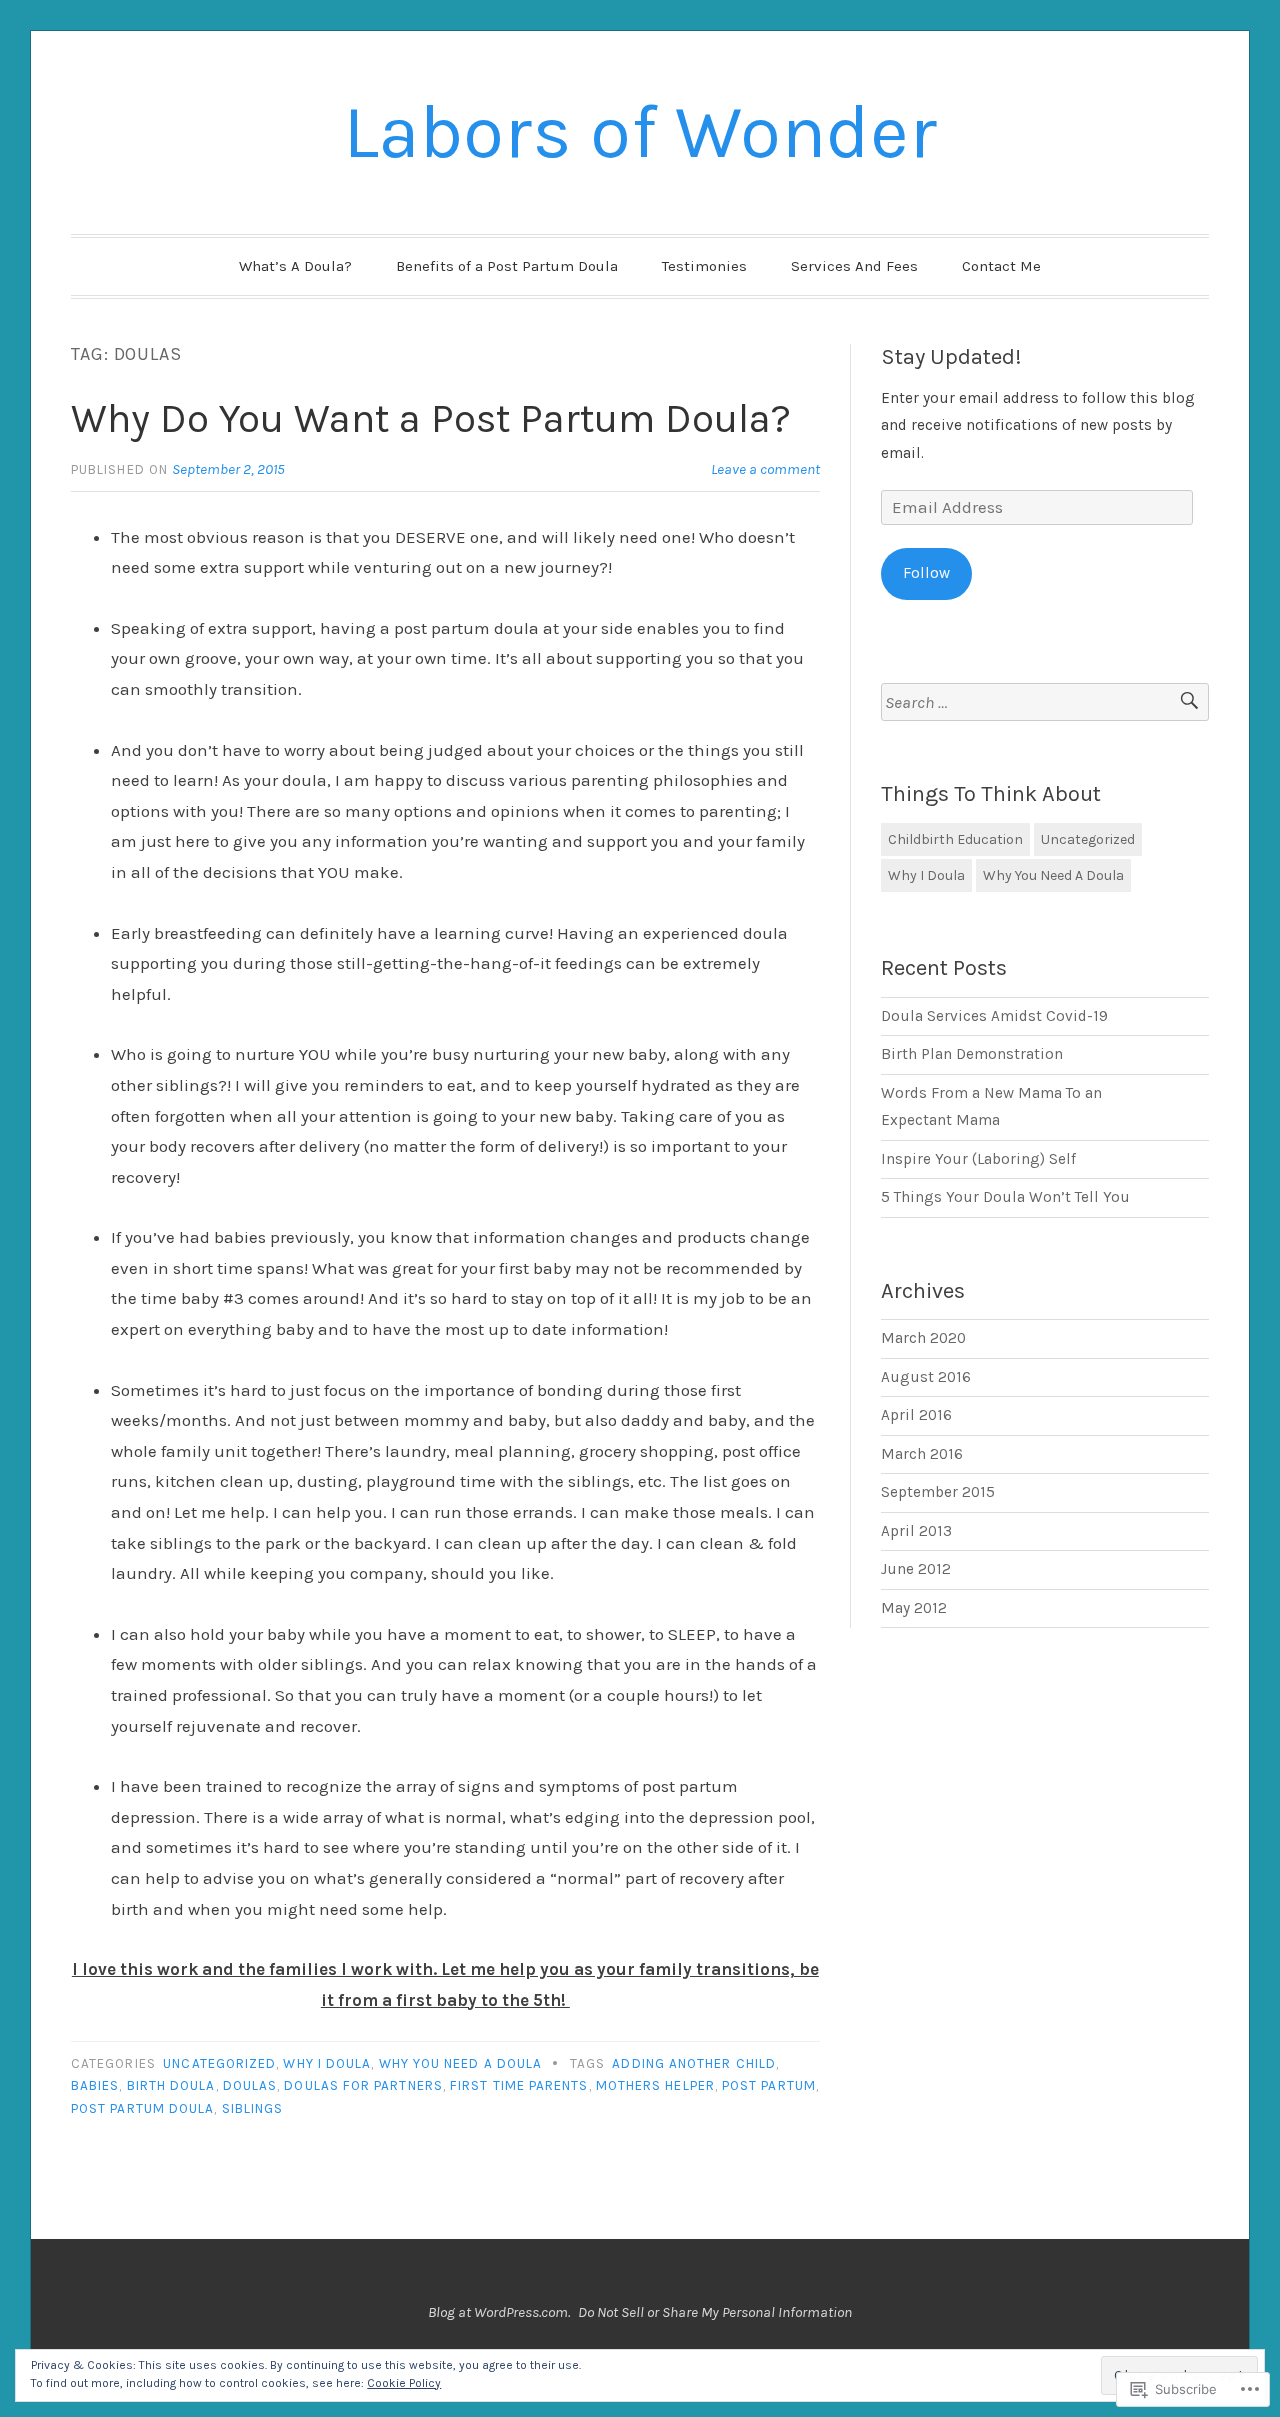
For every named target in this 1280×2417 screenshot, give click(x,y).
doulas (250, 2085)
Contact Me (1001, 266)
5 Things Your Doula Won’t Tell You (1005, 1197)
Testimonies (704, 266)
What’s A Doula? (295, 266)
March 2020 (923, 1338)
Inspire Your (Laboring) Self (978, 1159)
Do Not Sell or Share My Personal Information (715, 2312)
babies (95, 2085)
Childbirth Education (955, 839)
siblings (253, 2108)
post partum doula (142, 2108)
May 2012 (914, 1608)
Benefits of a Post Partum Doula (507, 266)
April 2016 (916, 1415)
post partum (769, 2085)
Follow (926, 573)
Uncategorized (219, 2063)
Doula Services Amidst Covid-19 (994, 1016)
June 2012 (916, 1569)
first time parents (519, 2085)
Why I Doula (327, 2063)
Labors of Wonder (640, 132)
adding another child (694, 2063)
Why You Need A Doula (461, 2063)
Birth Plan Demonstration (972, 1054)
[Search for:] (1045, 702)
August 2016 (926, 1377)
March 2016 (922, 1454)
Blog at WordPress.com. (499, 2312)
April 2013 (916, 1531)
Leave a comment (765, 469)
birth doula (171, 2085)
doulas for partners (363, 2085)
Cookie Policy (404, 2383)
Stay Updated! (951, 357)
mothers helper (655, 2085)
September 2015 (938, 1492)
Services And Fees (854, 266)
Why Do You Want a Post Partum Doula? (431, 418)
